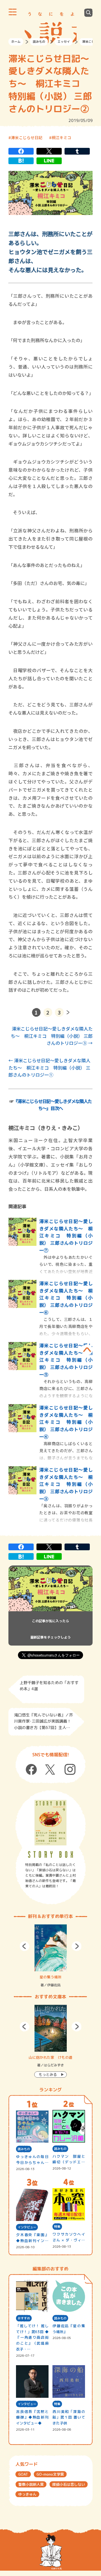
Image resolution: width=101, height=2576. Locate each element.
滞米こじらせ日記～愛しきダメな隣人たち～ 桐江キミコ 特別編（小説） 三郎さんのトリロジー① (49, 1067)
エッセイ (64, 42)
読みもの (39, 42)
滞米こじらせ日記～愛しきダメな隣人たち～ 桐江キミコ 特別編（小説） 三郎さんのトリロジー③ (52, 1036)
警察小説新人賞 (31, 2484)
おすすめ (24, 2318)
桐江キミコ (61, 137)
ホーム (16, 42)
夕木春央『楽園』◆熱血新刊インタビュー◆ (32, 2238)
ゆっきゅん (27, 2494)
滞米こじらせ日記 (27, 137)
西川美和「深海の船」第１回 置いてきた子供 (69, 2417)
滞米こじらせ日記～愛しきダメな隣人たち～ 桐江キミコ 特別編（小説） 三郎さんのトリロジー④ (66, 1422)
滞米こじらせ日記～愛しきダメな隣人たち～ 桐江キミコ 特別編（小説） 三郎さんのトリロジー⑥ (66, 1298)
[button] (25, 1946)
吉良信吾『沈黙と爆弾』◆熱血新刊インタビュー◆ (32, 2417)
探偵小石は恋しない (69, 2484)
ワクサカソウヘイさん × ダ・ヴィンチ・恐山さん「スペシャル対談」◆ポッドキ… (69, 2237)
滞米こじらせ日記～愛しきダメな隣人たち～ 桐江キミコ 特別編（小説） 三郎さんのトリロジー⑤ (66, 1360)
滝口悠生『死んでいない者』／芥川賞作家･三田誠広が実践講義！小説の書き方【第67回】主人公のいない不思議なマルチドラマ (43, 1722)
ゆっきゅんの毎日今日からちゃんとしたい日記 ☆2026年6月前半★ (32, 2160)
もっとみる (48, 2075)
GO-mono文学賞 (50, 2474)
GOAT (23, 2474)
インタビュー (27, 2227)
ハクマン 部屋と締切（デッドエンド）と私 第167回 (69, 2160)
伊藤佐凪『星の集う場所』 (69, 2329)
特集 (57, 2227)
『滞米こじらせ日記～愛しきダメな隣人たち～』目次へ (53, 1105)
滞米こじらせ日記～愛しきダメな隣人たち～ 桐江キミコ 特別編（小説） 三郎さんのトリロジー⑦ (66, 1235)
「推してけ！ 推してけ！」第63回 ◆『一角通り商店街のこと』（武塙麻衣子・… (32, 2337)
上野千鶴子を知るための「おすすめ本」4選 (49, 1686)
